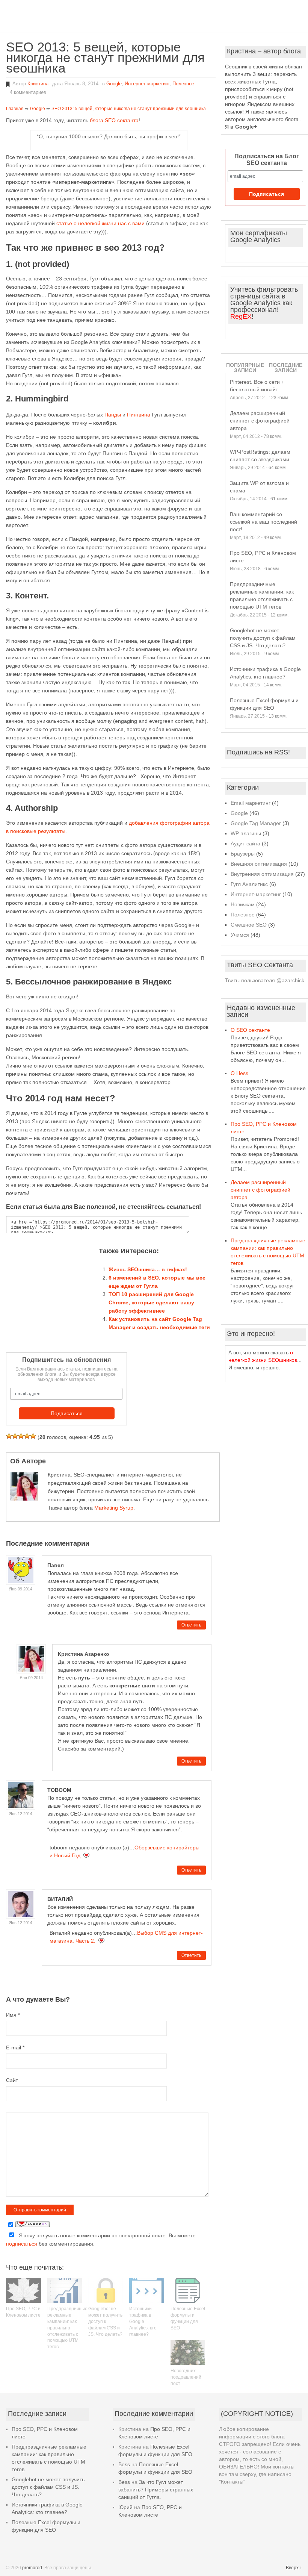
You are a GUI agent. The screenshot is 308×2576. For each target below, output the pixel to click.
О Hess (239, 1073)
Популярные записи (245, 368)
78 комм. (273, 436)
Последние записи (286, 368)
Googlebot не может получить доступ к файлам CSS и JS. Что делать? (105, 2321)
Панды (113, 415)
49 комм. (273, 538)
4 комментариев (28, 92)
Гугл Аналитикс (249, 884)
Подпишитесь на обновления (66, 1360)
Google (114, 84)
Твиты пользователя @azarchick (265, 980)
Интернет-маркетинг (147, 84)
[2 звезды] (15, 1436)
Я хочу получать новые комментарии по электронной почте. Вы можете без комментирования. (101, 2240)
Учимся (240, 935)
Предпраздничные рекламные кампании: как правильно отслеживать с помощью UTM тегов (67, 2328)
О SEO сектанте (250, 1030)
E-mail (15, 2047)
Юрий (125, 2507)
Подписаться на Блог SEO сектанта (267, 160)
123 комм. (279, 398)
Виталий (60, 1899)
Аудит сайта (245, 844)
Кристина (38, 84)
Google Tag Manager (256, 823)
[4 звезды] (27, 1436)
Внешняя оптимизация (259, 864)
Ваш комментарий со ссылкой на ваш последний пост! (263, 522)
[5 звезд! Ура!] (33, 1436)
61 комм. (279, 499)
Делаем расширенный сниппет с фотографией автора (260, 421)
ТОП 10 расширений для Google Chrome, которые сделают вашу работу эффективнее (151, 1302)
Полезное (183, 84)
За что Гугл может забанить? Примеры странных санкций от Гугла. (156, 2490)
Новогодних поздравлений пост (186, 2377)
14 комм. (273, 685)
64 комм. (278, 468)
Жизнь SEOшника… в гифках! (148, 1269)
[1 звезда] (9, 1436)
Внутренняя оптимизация (262, 874)
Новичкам (243, 904)
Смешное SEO (249, 925)
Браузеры (243, 854)
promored (32, 2568)
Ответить (191, 1625)
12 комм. (279, 615)
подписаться (22, 2244)
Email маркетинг (251, 803)
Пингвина (139, 415)
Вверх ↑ (294, 2568)
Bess (124, 2464)
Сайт (12, 2080)
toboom (59, 1790)
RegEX (241, 317)
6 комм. (272, 569)
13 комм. (278, 716)
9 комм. (272, 654)
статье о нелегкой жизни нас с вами (100, 223)
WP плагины (246, 833)
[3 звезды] (21, 1436)
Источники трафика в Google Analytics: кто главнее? (143, 2321)
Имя (13, 2015)
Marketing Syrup (114, 1508)
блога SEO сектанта (114, 120)
